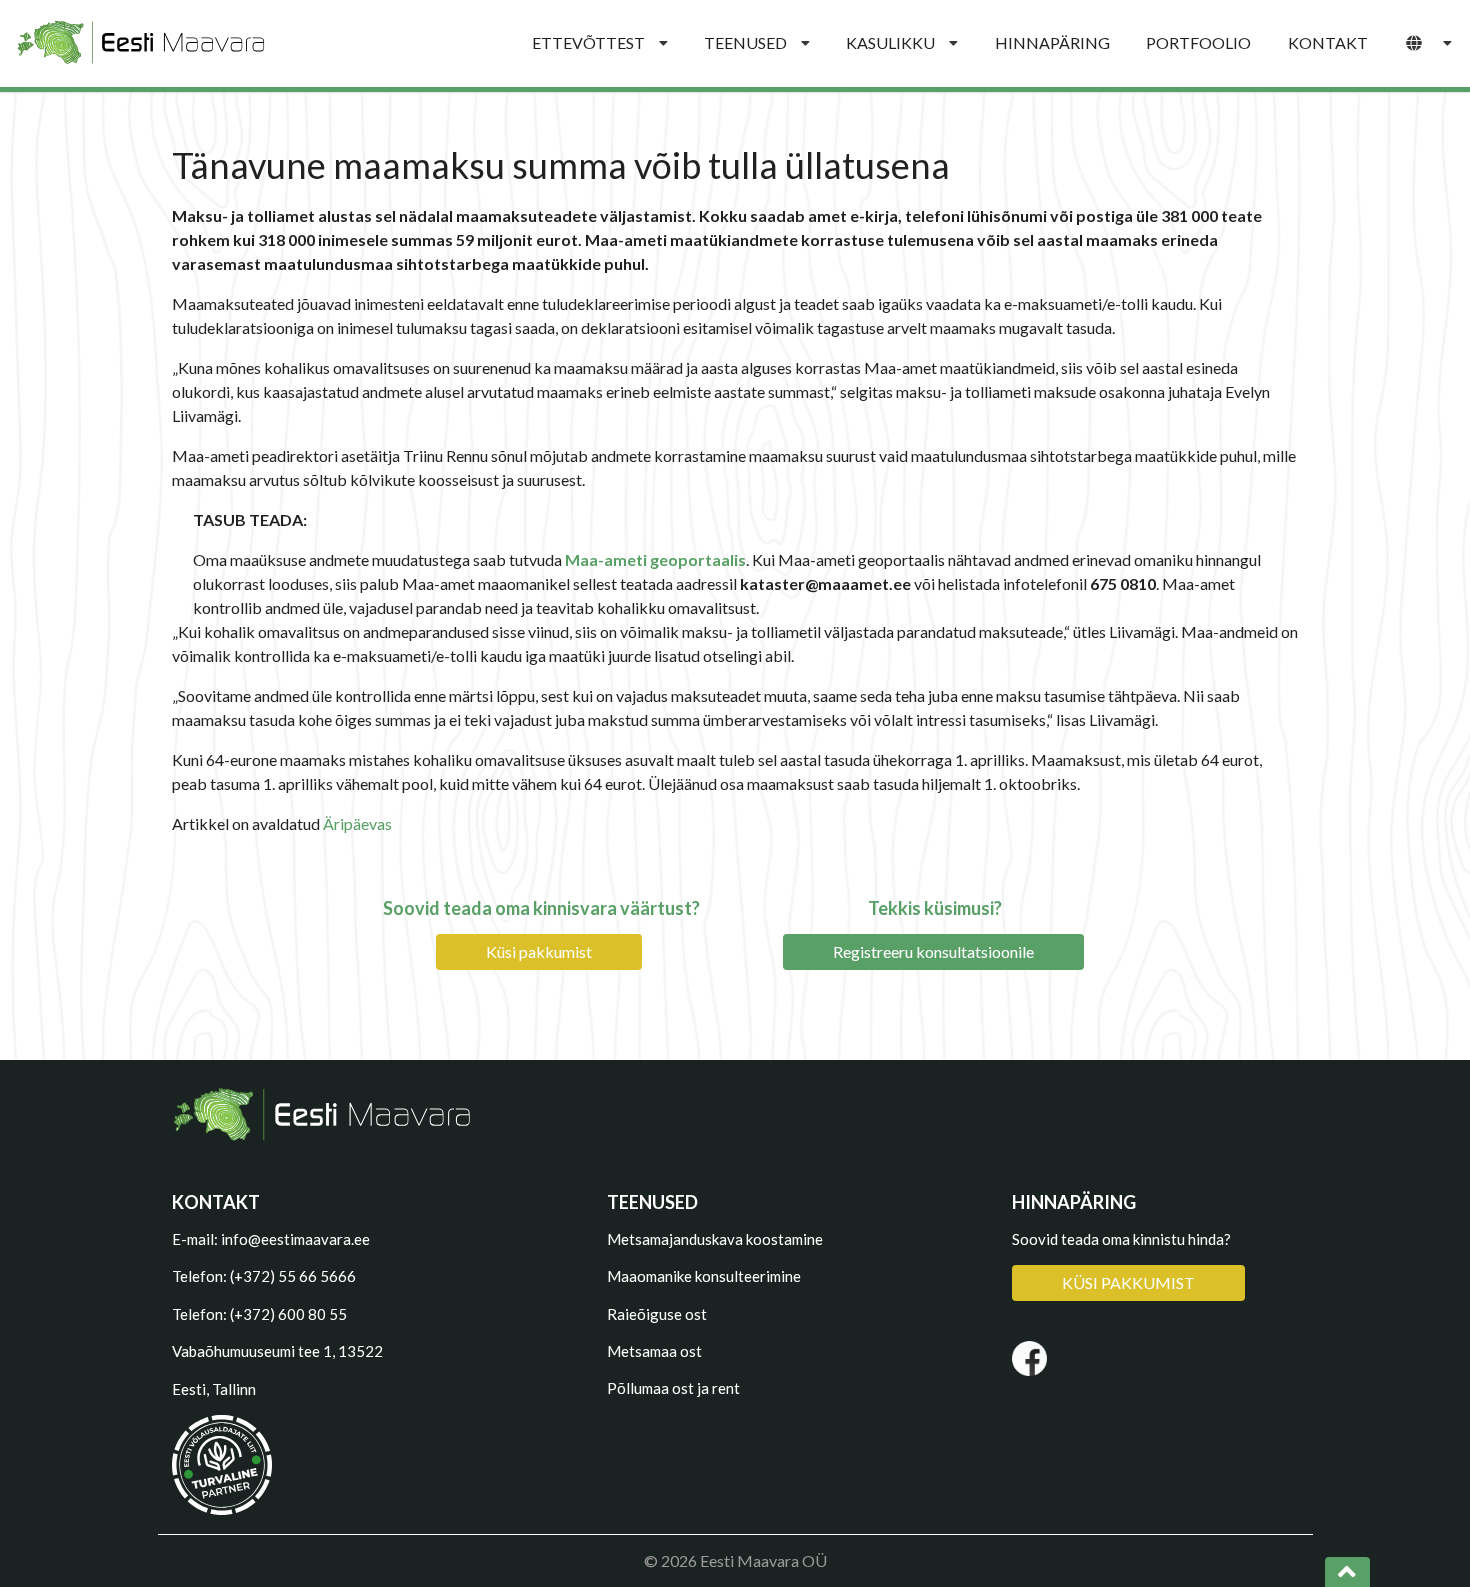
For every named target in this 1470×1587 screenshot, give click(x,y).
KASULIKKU (890, 42)
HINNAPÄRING (1052, 42)
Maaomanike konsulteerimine (704, 1276)
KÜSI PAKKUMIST (1128, 1282)
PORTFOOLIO (1198, 42)
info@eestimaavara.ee (295, 1239)
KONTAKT (1328, 42)
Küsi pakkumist (539, 951)
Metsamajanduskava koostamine (715, 1239)
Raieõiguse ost (657, 1314)
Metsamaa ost (654, 1351)
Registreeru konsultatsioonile (933, 951)
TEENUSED (745, 42)
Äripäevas (357, 823)
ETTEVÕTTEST (588, 42)
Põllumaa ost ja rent (673, 1388)
